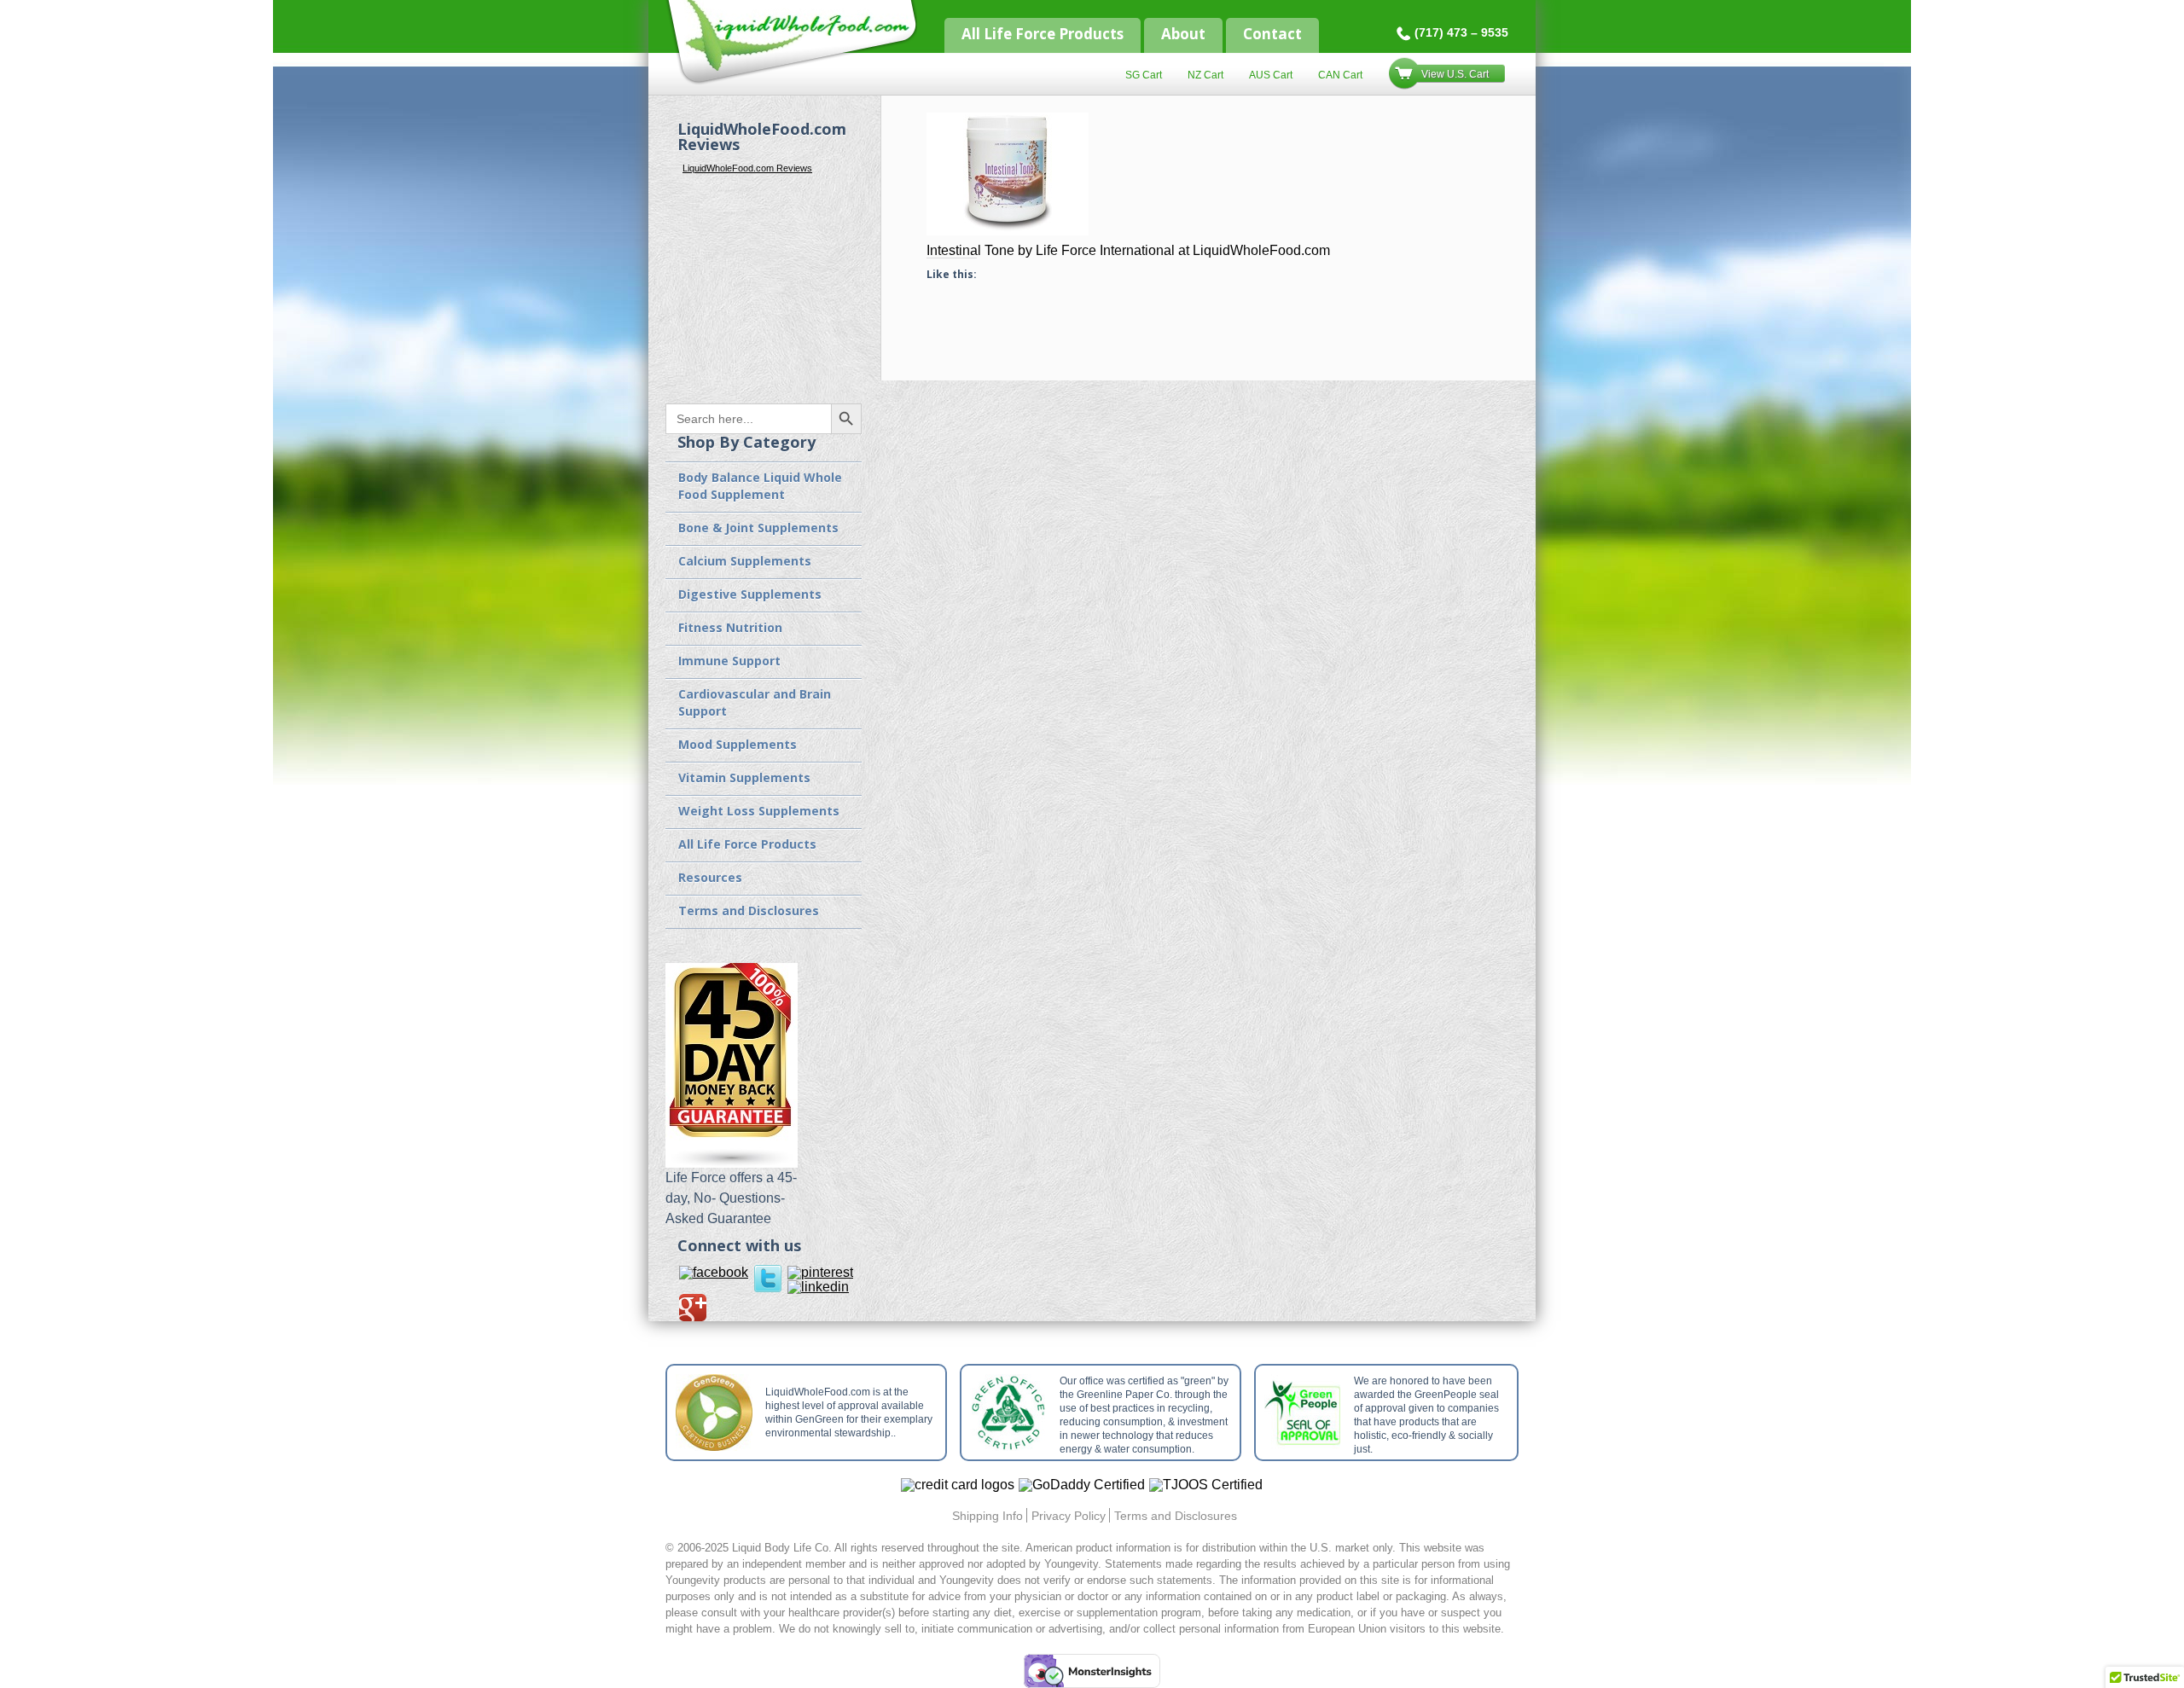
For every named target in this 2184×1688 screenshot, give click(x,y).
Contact (1272, 34)
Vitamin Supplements (744, 777)
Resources (710, 877)
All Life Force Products (1043, 34)
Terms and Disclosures (749, 911)
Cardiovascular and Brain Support (755, 702)
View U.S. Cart (1455, 74)
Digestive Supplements (750, 594)
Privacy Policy (1069, 1516)
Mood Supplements (738, 744)
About (1183, 34)
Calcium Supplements (745, 561)
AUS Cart (1271, 75)
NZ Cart (1205, 75)
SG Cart (1144, 75)
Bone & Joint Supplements (758, 528)
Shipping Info (987, 1516)
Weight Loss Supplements (759, 811)
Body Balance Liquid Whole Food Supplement (760, 486)
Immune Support (729, 661)
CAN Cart (1340, 75)
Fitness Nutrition (730, 627)
